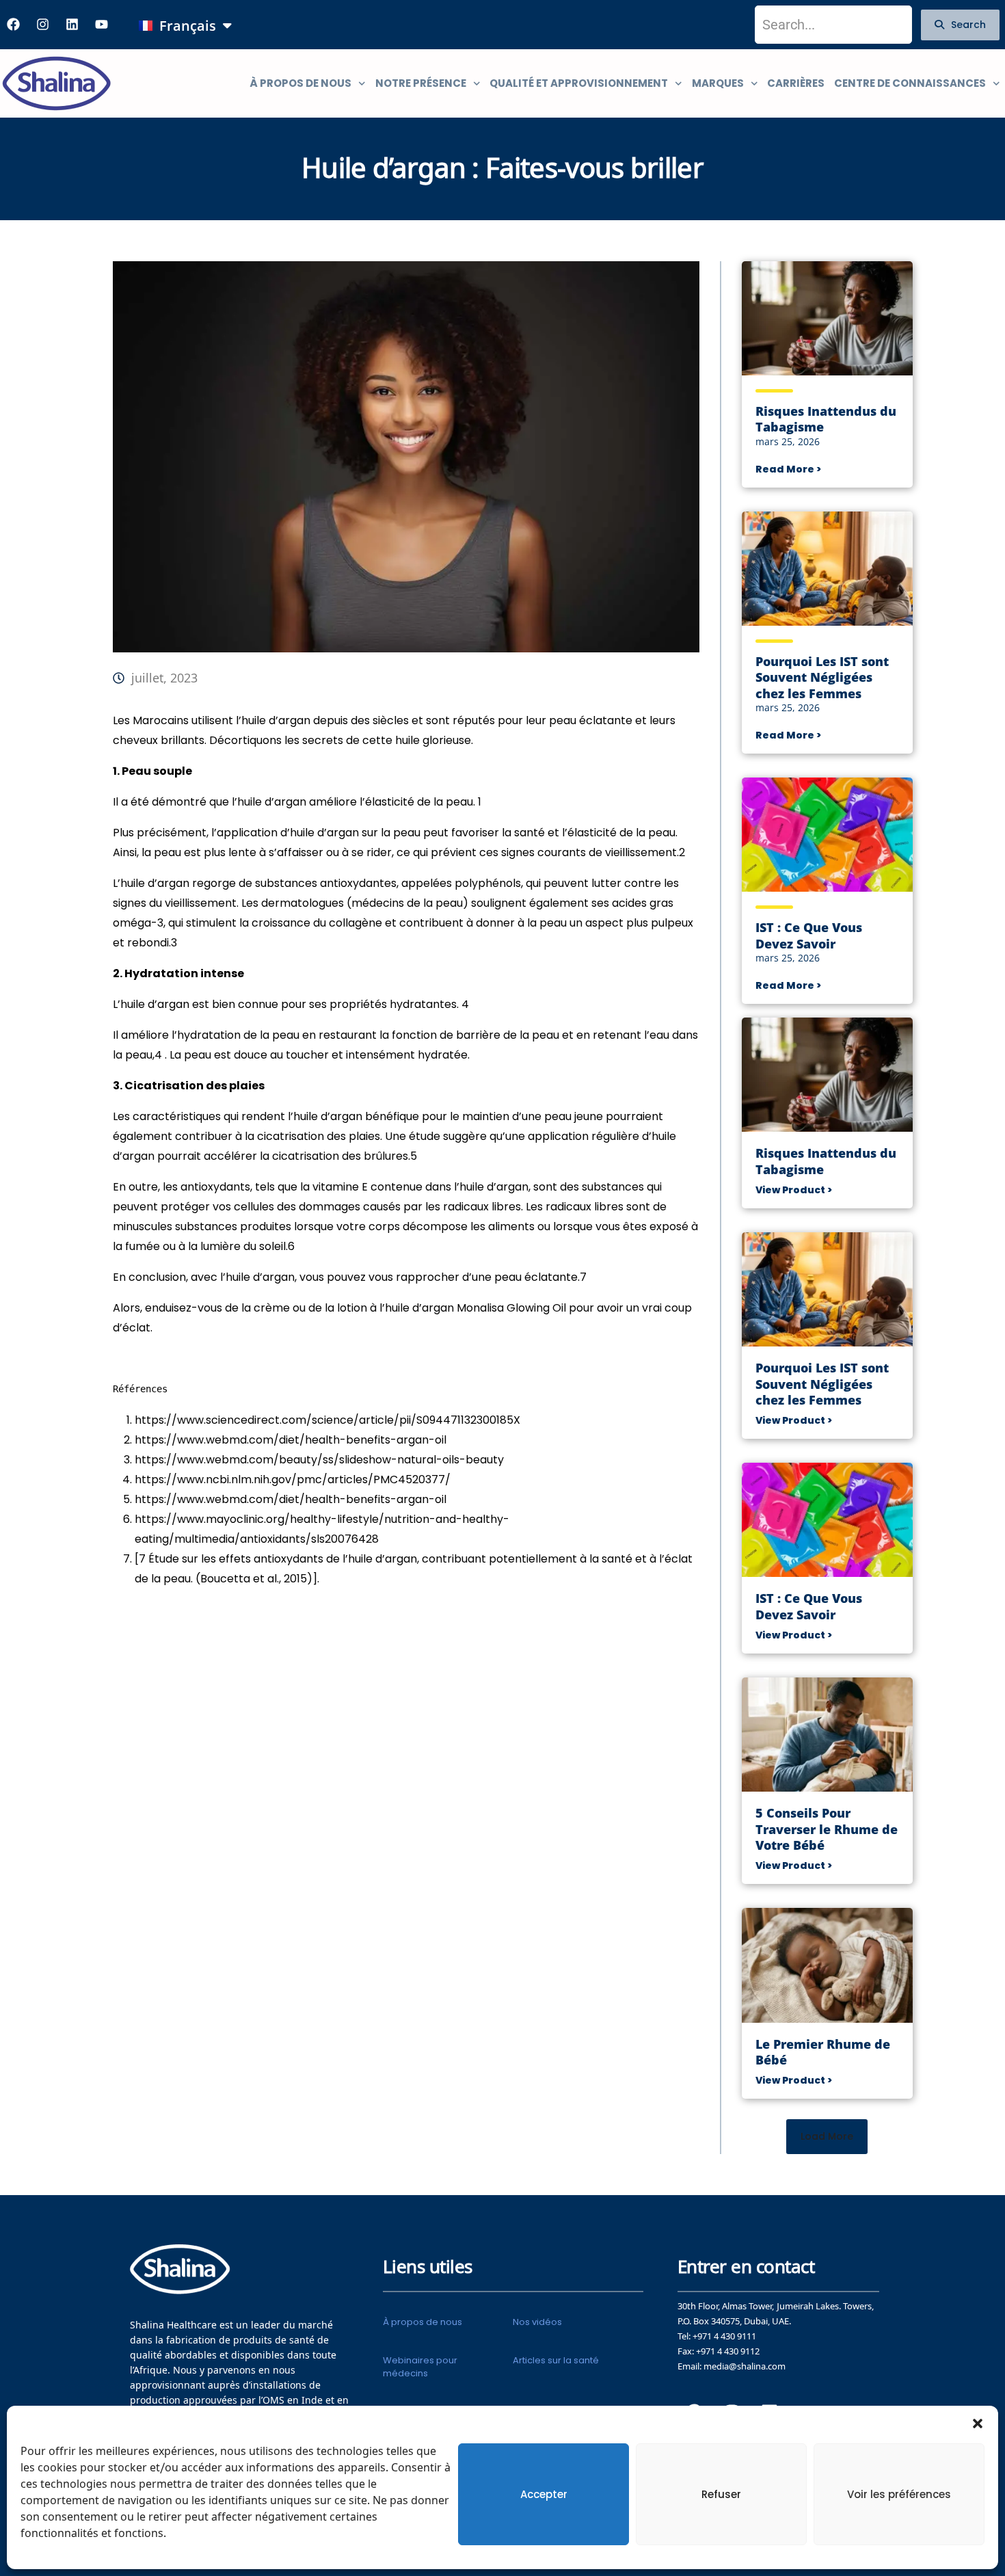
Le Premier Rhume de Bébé (823, 2052)
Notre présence (421, 83)
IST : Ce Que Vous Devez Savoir (809, 935)
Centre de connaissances (910, 83)
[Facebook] (13, 25)
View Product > (794, 1190)
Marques (718, 83)
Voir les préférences (899, 2494)
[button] (978, 2423)
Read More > (788, 469)
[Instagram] (42, 25)
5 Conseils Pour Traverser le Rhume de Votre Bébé (827, 1829)
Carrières (796, 83)
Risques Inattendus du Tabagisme (826, 419)
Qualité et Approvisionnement (579, 83)
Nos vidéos (537, 2322)
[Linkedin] (72, 25)
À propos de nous (300, 83)
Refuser (721, 2494)
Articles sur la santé (556, 2360)
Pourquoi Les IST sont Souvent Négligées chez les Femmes (822, 678)
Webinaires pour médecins (420, 2366)
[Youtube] (101, 25)
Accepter (544, 2494)
